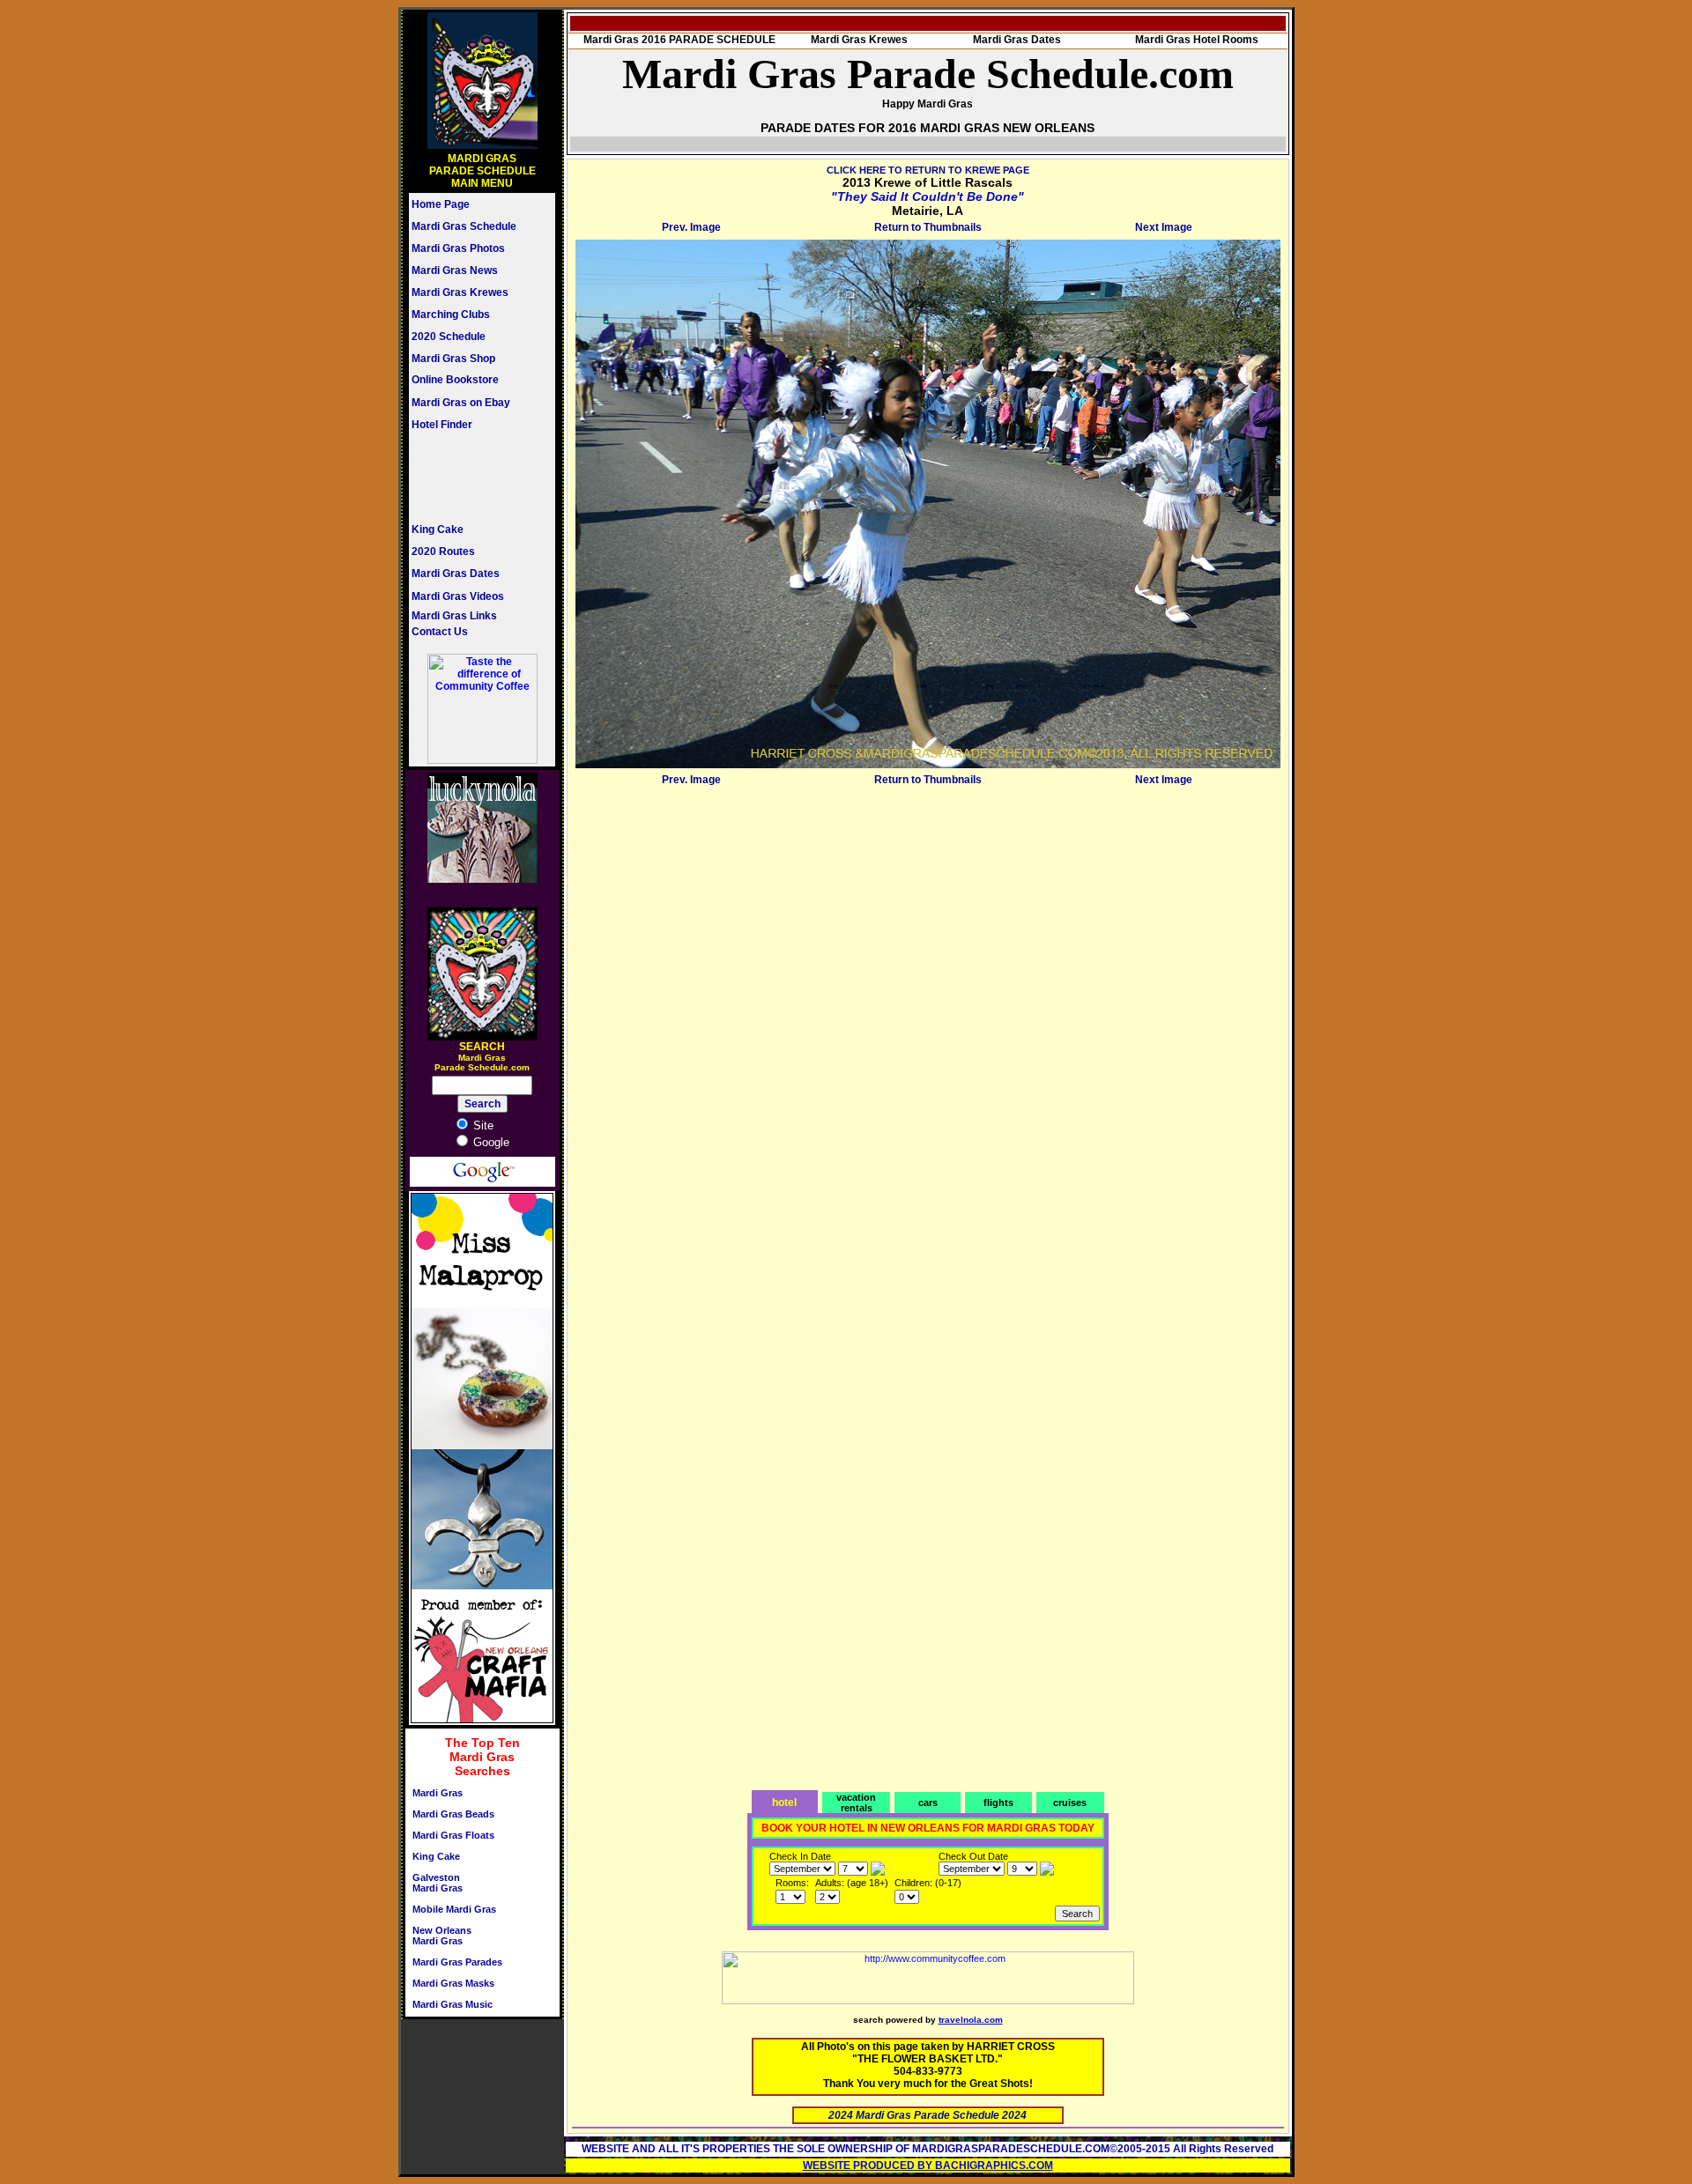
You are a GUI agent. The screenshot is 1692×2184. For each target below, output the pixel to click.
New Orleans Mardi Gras (442, 1936)
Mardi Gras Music (453, 2004)
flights (998, 1803)
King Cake (438, 529)
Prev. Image (691, 227)
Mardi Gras (438, 1793)
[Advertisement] (464, 477)
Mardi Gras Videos (458, 596)
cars (928, 1803)
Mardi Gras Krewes (460, 292)
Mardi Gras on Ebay (461, 403)
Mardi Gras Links (454, 616)
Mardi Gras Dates (456, 574)
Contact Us (440, 632)
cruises (1070, 1803)
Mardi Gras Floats (453, 1835)
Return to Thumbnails (928, 227)
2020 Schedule (449, 337)
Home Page (441, 204)
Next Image (1164, 227)
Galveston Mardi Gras (438, 1883)
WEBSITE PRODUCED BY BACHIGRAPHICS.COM (928, 2165)
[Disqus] (928, 1011)
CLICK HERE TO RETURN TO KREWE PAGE (928, 170)
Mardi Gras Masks (453, 1983)
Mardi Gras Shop (453, 359)
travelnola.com (971, 2020)
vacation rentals (856, 1803)
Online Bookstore (455, 380)
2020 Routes (443, 552)
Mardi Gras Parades (457, 1962)
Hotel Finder (442, 425)
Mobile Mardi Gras (454, 1909)
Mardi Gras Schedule (464, 226)
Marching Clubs (451, 315)
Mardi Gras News (455, 270)
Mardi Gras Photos (458, 248)
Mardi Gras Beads (453, 1814)
